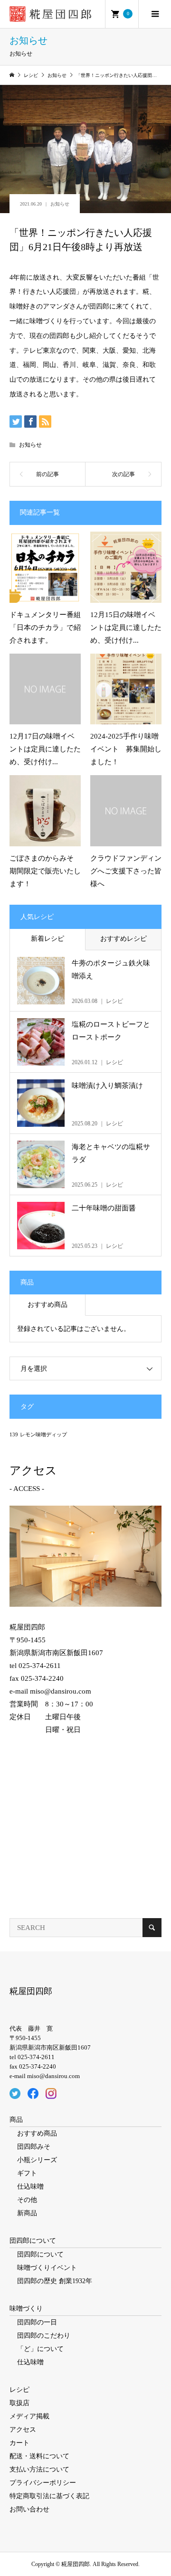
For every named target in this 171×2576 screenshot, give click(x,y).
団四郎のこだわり (44, 2336)
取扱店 (19, 2403)
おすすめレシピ (123, 939)
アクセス (23, 2430)
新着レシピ (47, 939)
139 (14, 1435)
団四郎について (33, 2241)
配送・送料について (39, 2456)
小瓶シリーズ (37, 2160)
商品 (16, 2120)
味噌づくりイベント (47, 2268)
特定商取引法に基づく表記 (49, 2496)
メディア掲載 (29, 2416)
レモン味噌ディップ (43, 1435)
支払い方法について (39, 2469)
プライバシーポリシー (43, 2483)
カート (19, 2443)
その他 (27, 2200)
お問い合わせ (29, 2509)
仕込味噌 (30, 2187)
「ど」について (40, 2349)
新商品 (27, 2213)
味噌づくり (26, 2309)
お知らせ (60, 204)
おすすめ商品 (47, 1305)
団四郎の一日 (37, 2322)
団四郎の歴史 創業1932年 (55, 2281)
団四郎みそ (34, 2147)
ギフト (27, 2173)
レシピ (19, 2390)
